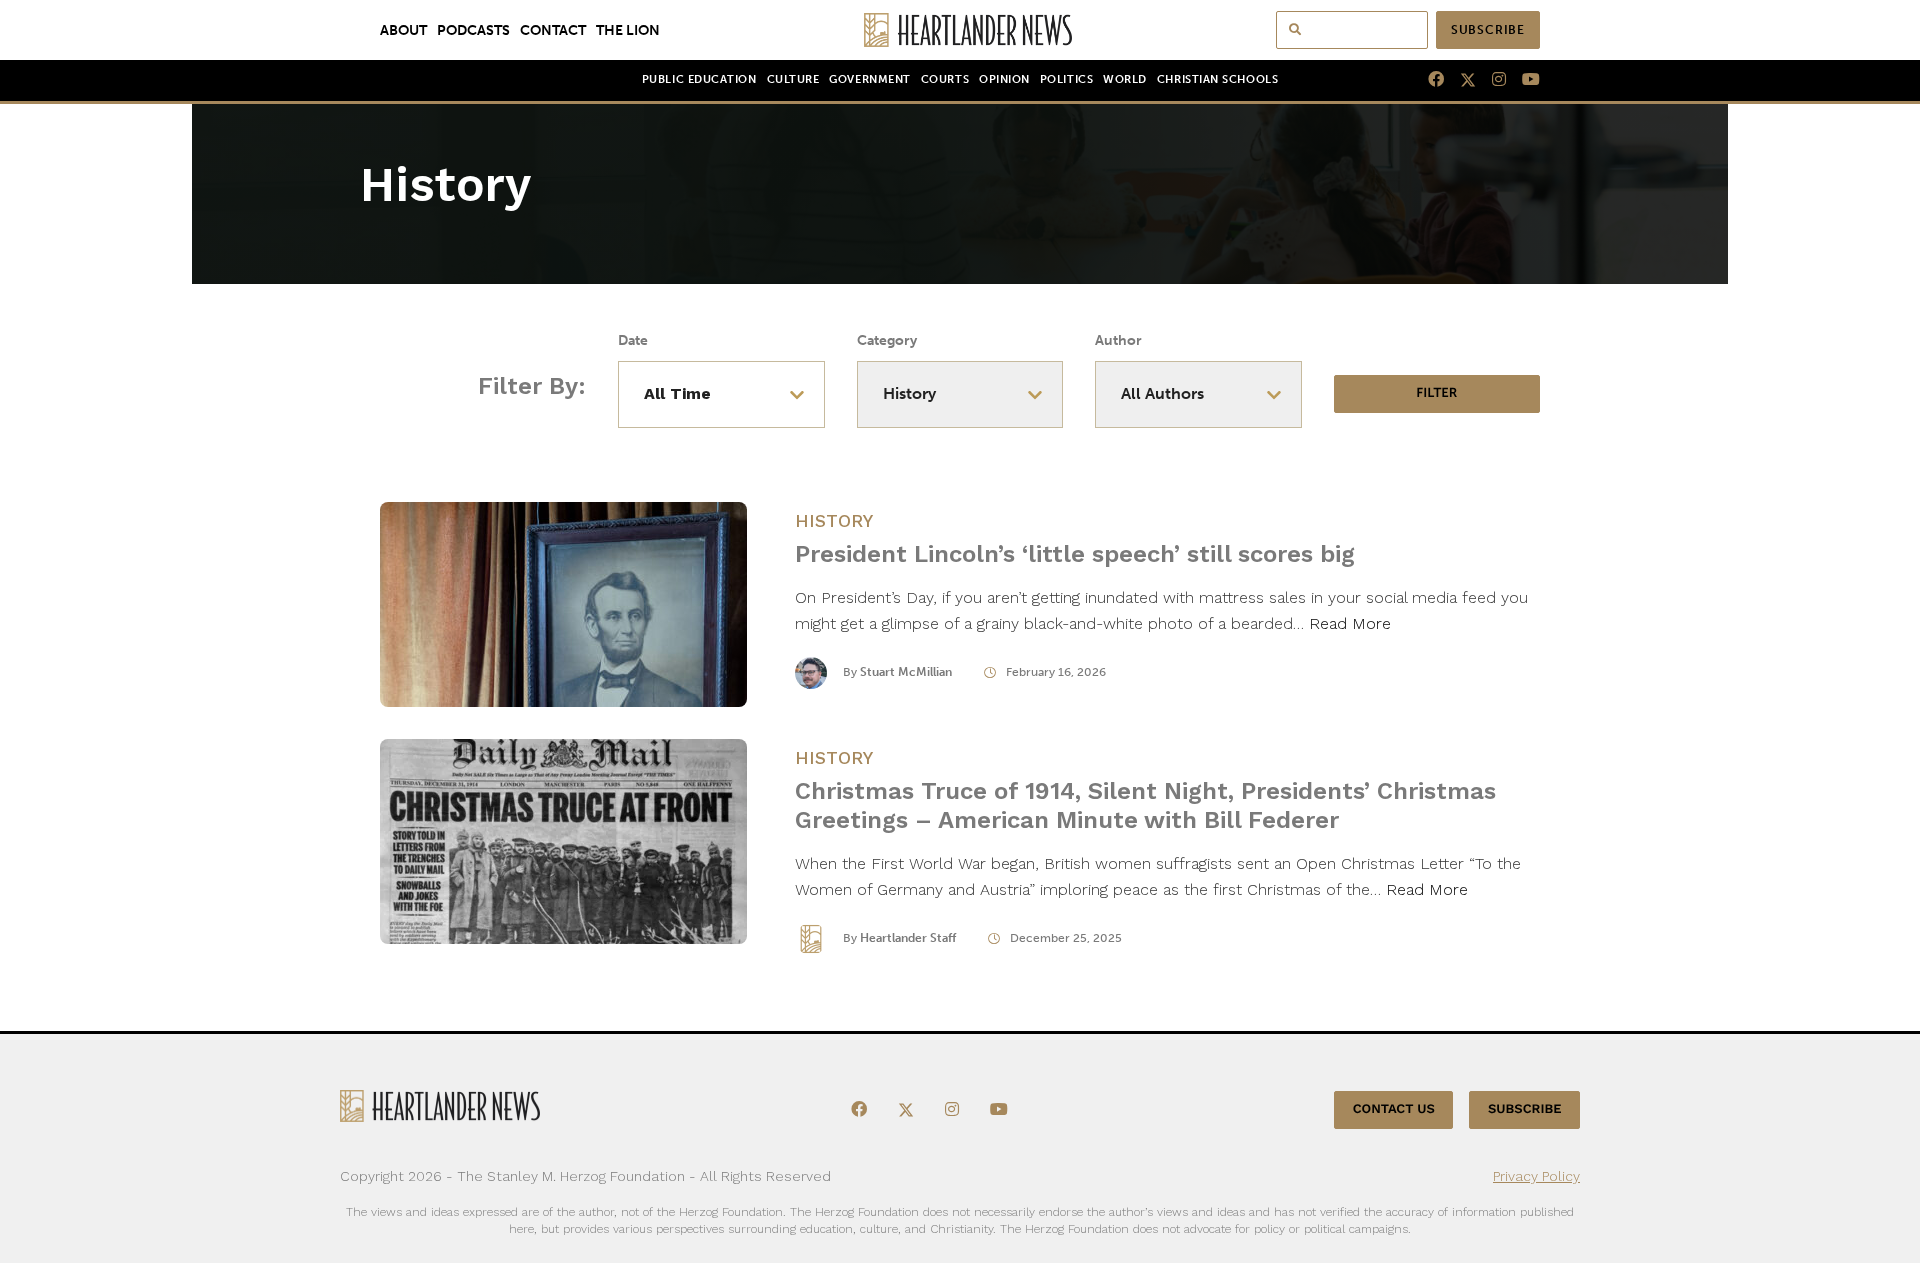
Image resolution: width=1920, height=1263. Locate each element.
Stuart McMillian (906, 672)
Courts (945, 79)
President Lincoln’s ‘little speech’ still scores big (1075, 554)
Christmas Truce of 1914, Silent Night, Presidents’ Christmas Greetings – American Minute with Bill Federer (1145, 805)
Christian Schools (1217, 79)
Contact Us (1394, 1109)
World (1125, 79)
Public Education (699, 79)
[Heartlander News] (960, 30)
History (834, 520)
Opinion (1004, 79)
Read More (1350, 623)
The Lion (628, 30)
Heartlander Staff (908, 938)
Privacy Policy (1536, 1176)
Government (869, 79)
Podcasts (473, 30)
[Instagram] (1491, 80)
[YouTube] (1523, 80)
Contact (553, 30)
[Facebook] (1428, 80)
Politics (1066, 79)
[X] (1460, 80)
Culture (793, 79)
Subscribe (1488, 30)
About (403, 30)
